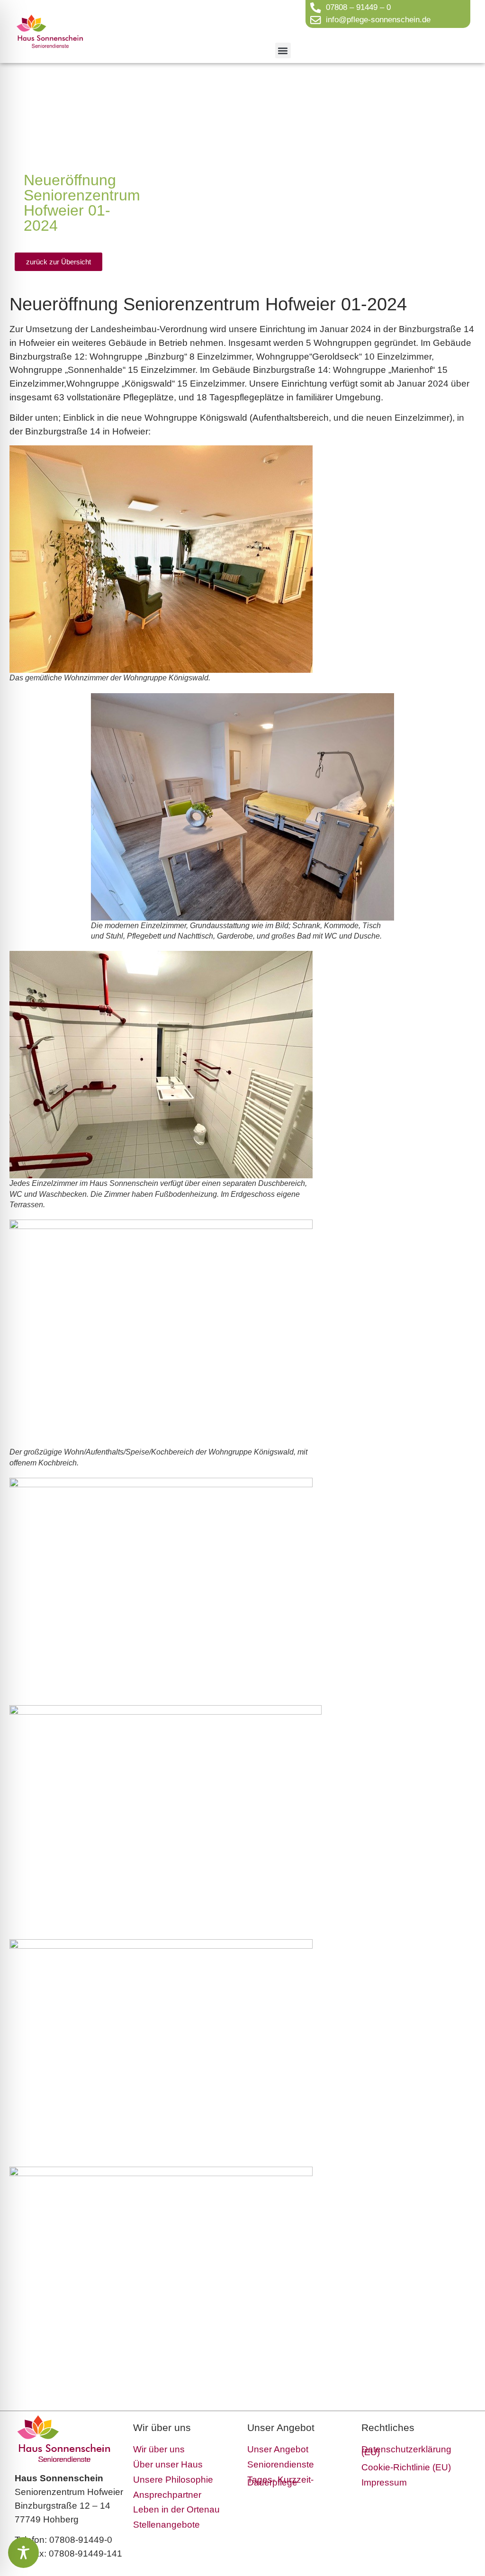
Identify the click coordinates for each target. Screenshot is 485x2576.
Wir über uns (159, 2449)
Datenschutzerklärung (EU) (406, 2451)
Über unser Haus (168, 2464)
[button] (283, 50)
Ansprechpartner (167, 2495)
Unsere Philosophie (173, 2480)
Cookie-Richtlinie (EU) (406, 2467)
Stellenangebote (166, 2525)
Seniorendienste (281, 2464)
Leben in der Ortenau (176, 2509)
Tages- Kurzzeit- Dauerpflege (280, 2481)
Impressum (384, 2482)
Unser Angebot (278, 2449)
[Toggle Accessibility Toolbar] (23, 2553)
